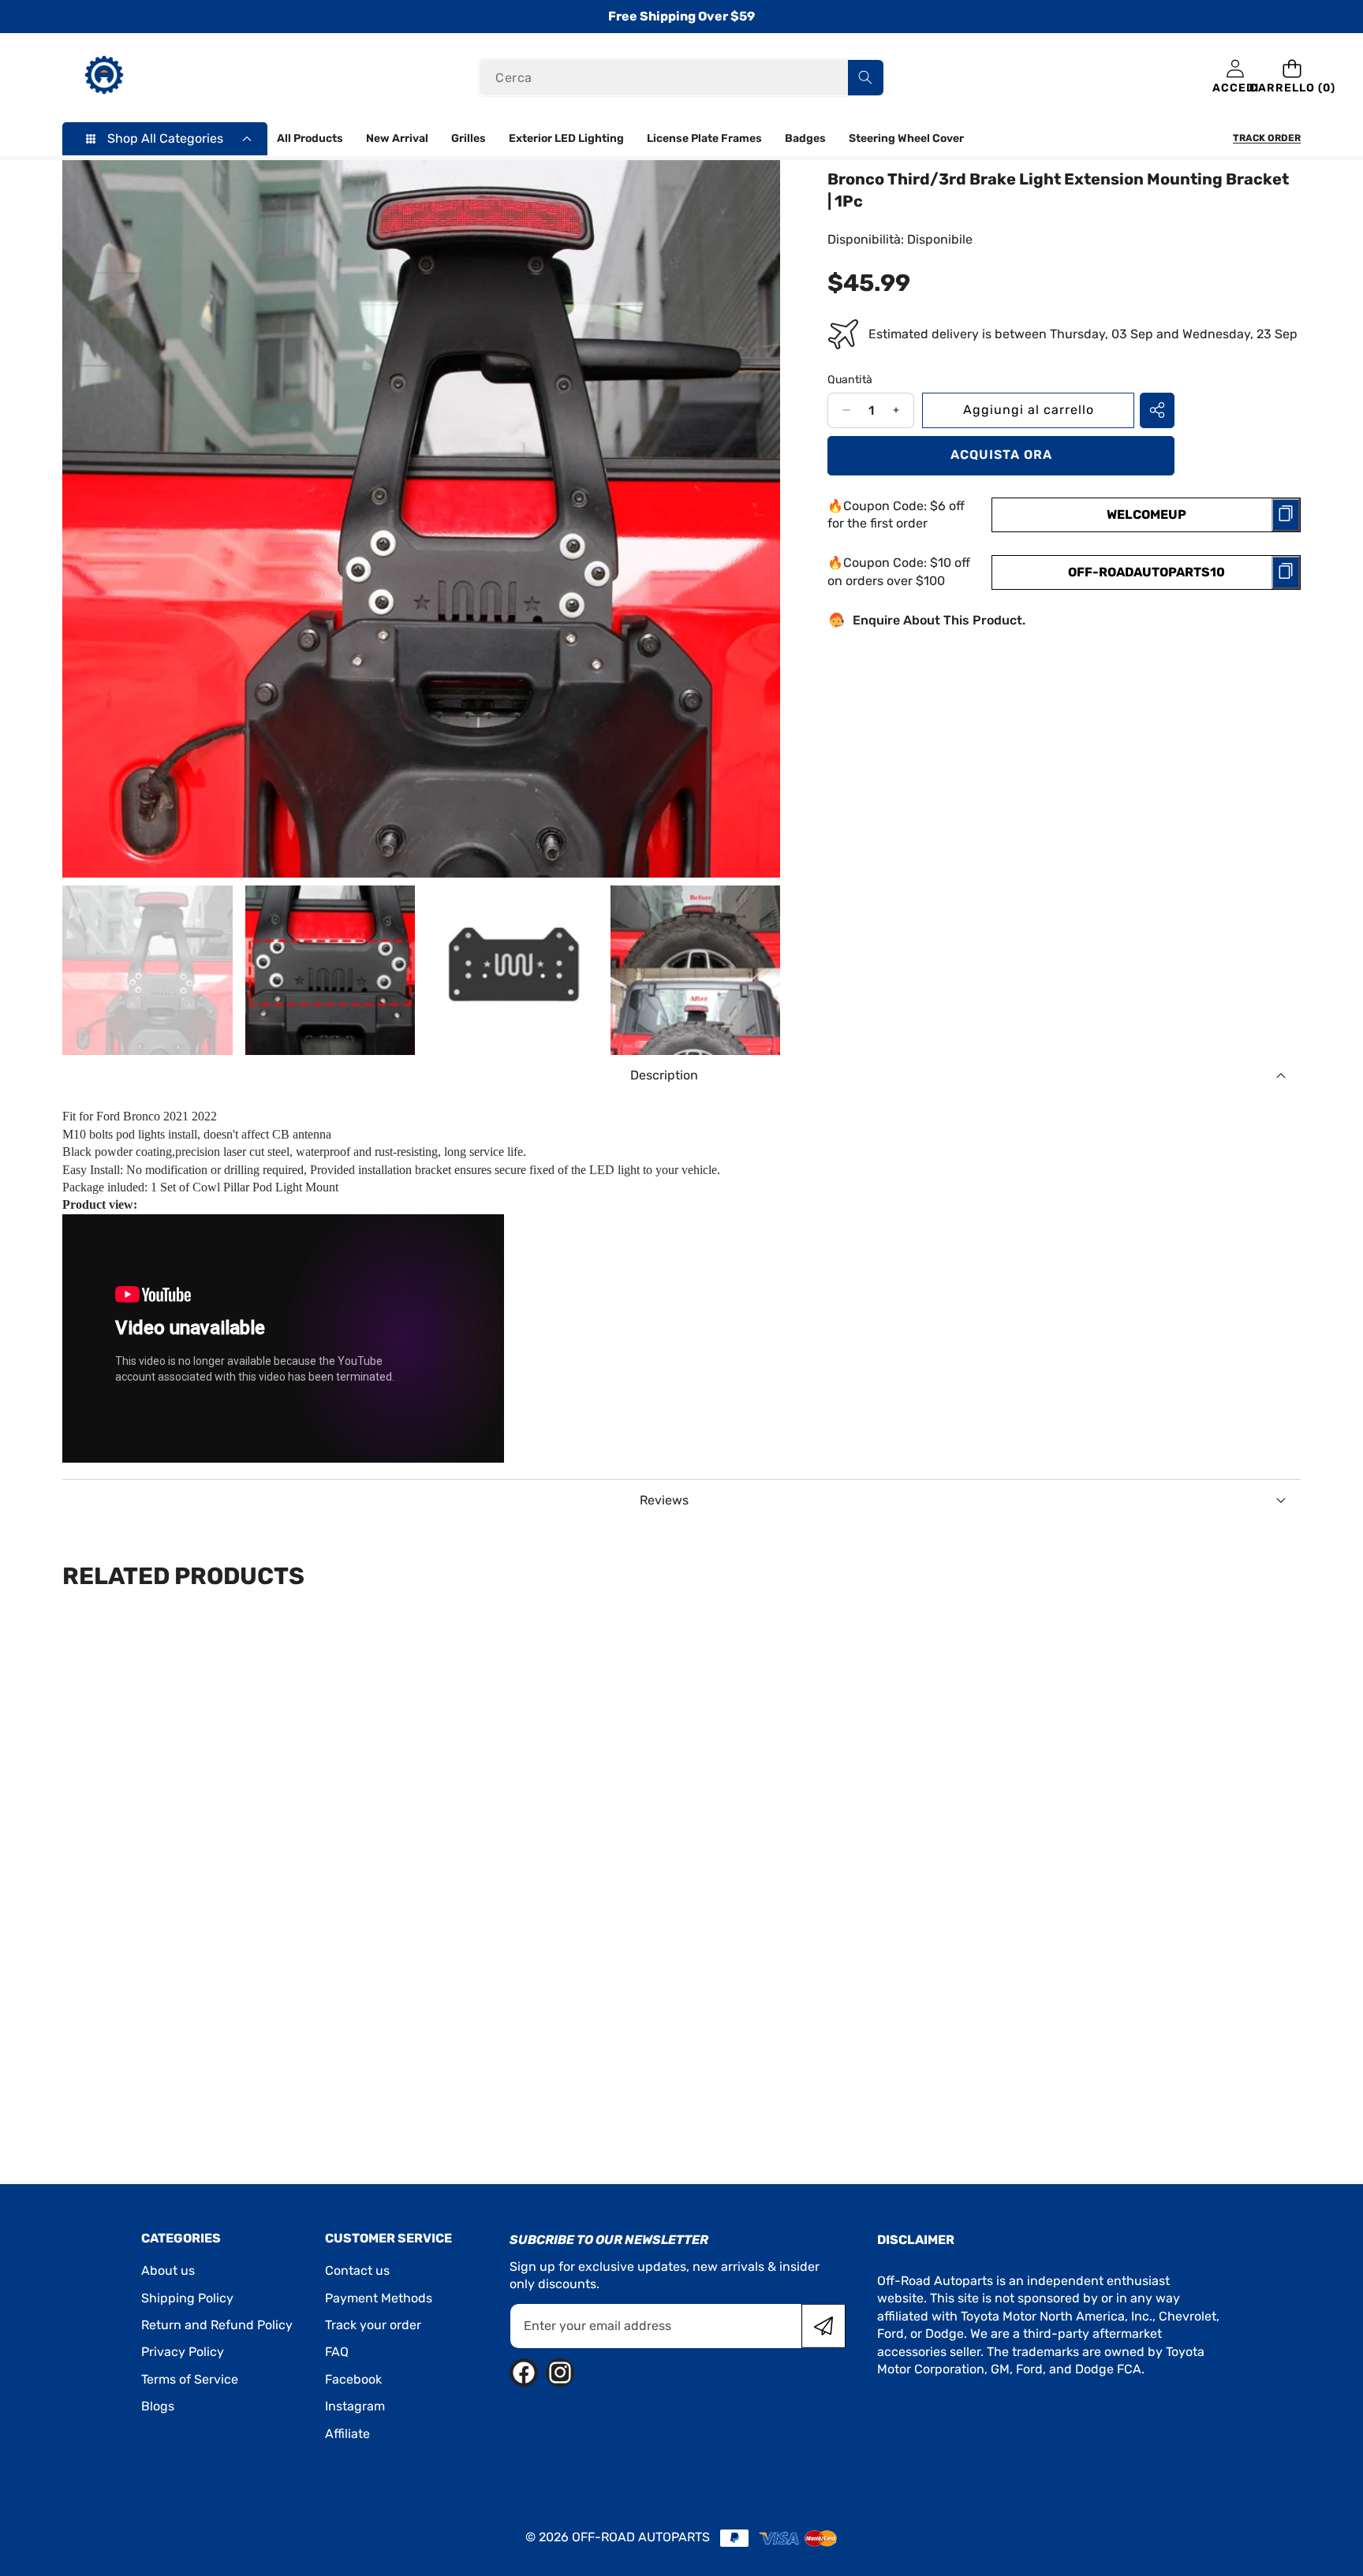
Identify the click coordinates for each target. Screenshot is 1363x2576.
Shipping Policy (187, 2298)
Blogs (158, 2406)
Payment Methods (379, 2298)
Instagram (355, 2406)
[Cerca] (866, 78)
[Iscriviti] (823, 2326)
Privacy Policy (183, 2352)
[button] (1292, 78)
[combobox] (681, 78)
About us (168, 2270)
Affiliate (347, 2434)
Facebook (353, 2379)
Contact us (357, 2270)
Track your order (373, 2325)
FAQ (337, 2352)
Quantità (850, 380)
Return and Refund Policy (217, 2325)
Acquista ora (1001, 455)
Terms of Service (190, 2379)
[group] (148, 971)
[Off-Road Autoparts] (104, 77)
